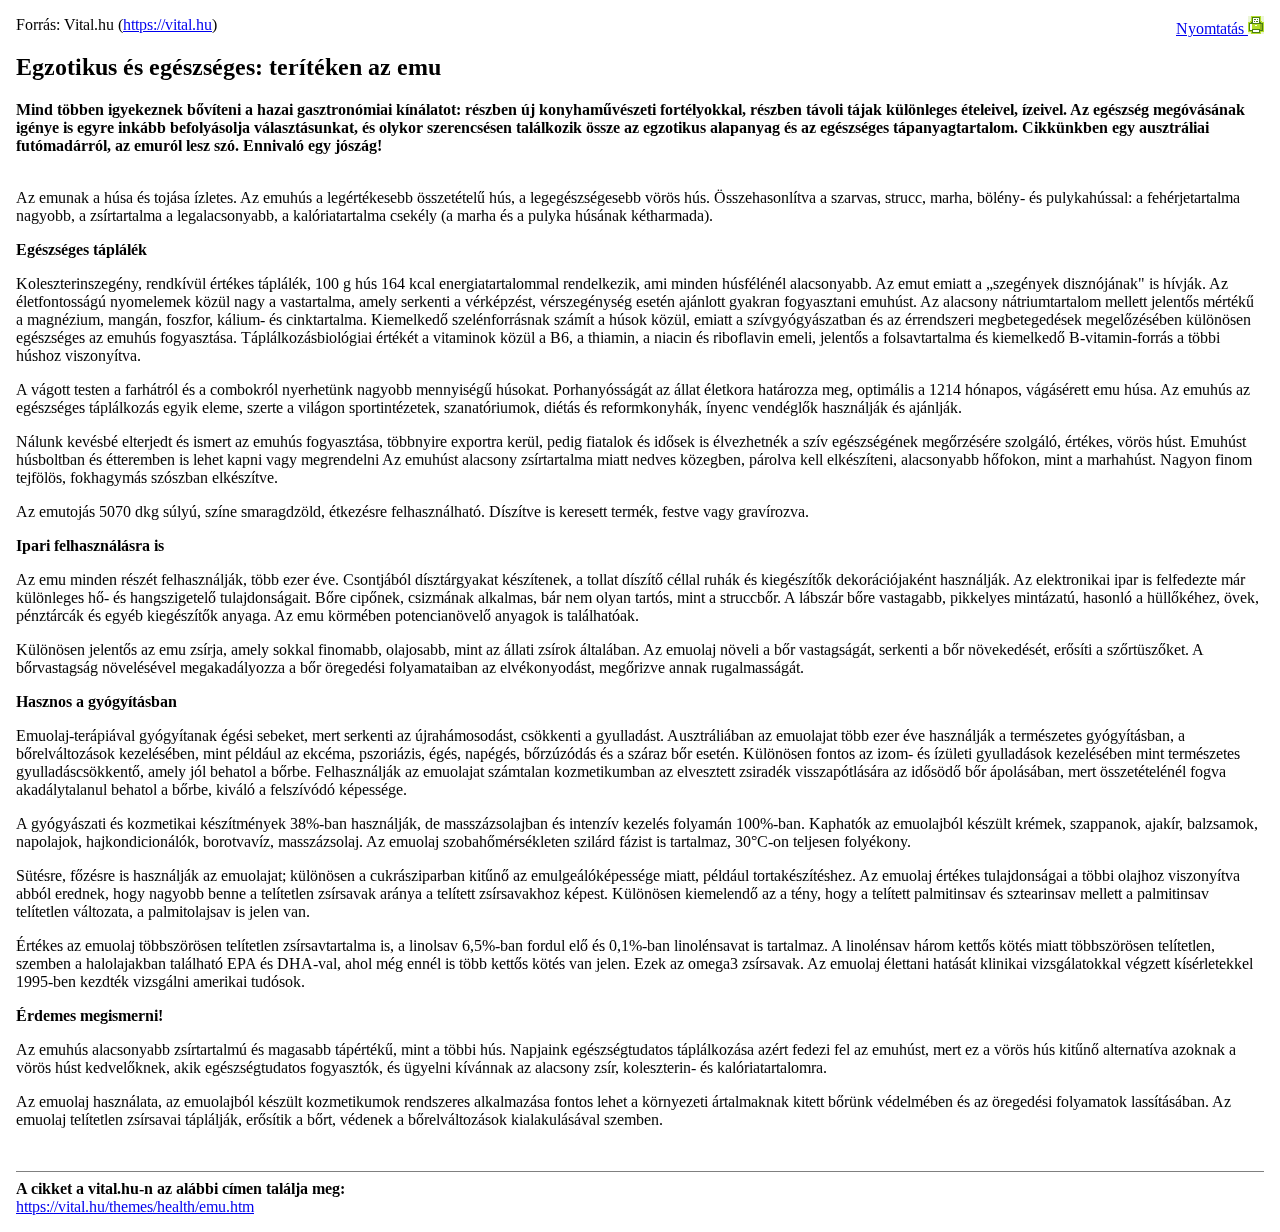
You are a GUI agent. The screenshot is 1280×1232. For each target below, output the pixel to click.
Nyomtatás (1212, 28)
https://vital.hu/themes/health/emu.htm (135, 1206)
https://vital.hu (167, 24)
